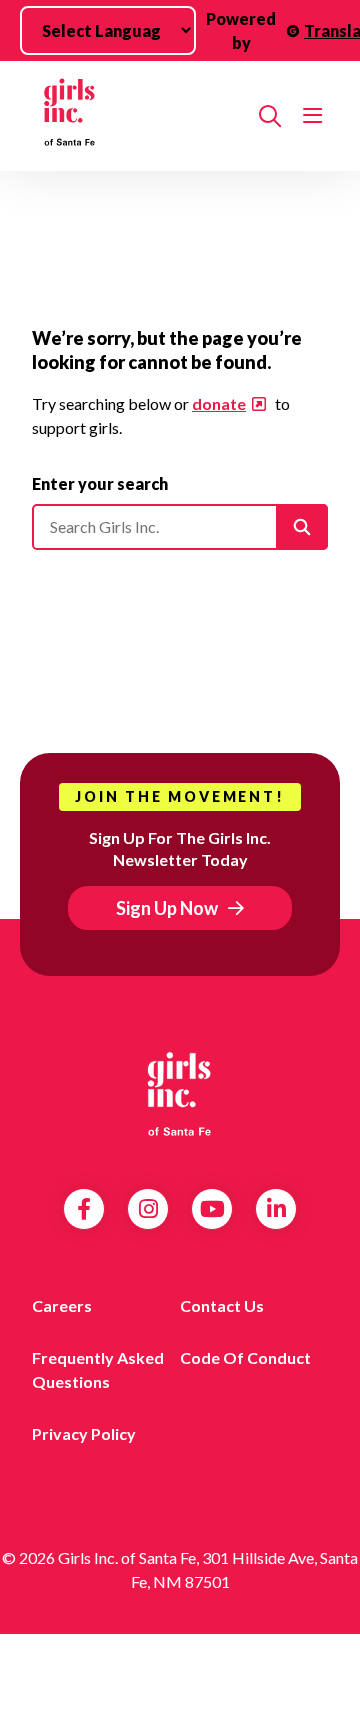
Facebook (84, 1209)
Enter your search (100, 483)
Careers (62, 1305)
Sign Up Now (167, 908)
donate (219, 403)
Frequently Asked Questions (98, 1369)
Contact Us (222, 1305)
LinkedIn (276, 1209)
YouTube (212, 1209)
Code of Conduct (245, 1357)
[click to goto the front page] (180, 1094)
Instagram (148, 1209)
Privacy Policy (84, 1433)
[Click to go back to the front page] (137, 116)
